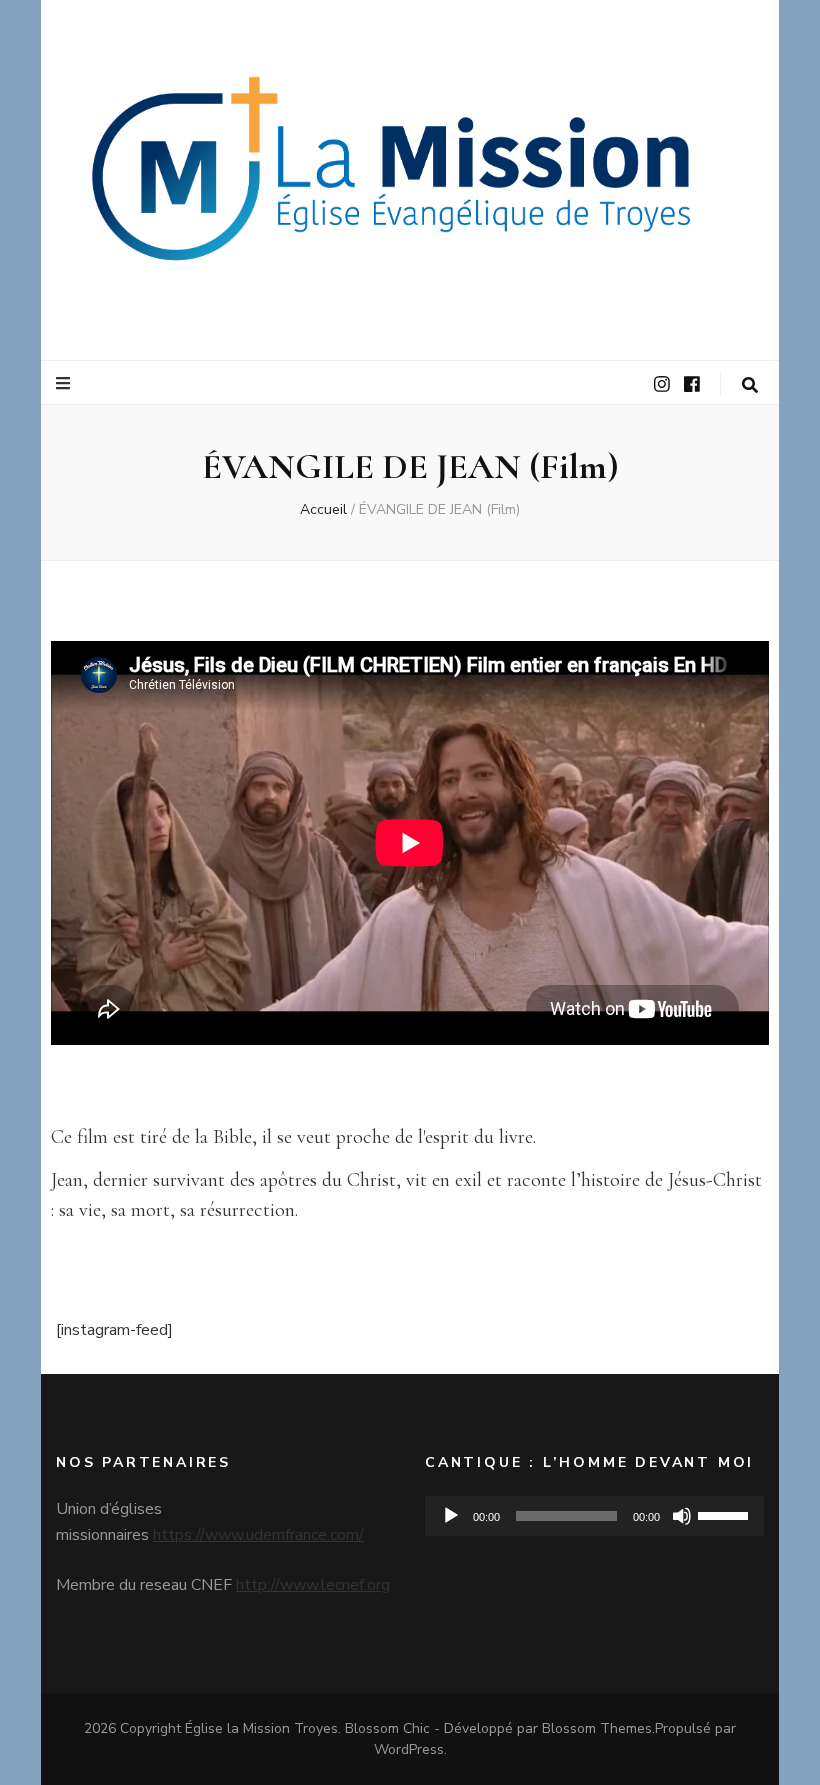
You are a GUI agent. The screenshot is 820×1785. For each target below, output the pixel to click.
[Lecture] (451, 1516)
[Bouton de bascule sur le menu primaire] (65, 383)
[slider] (726, 1514)
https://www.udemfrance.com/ (258, 1535)
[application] (594, 1516)
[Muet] (682, 1516)
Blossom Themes (597, 1728)
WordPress (409, 1749)
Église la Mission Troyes (261, 1728)
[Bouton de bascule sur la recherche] (750, 385)
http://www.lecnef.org (313, 1585)
